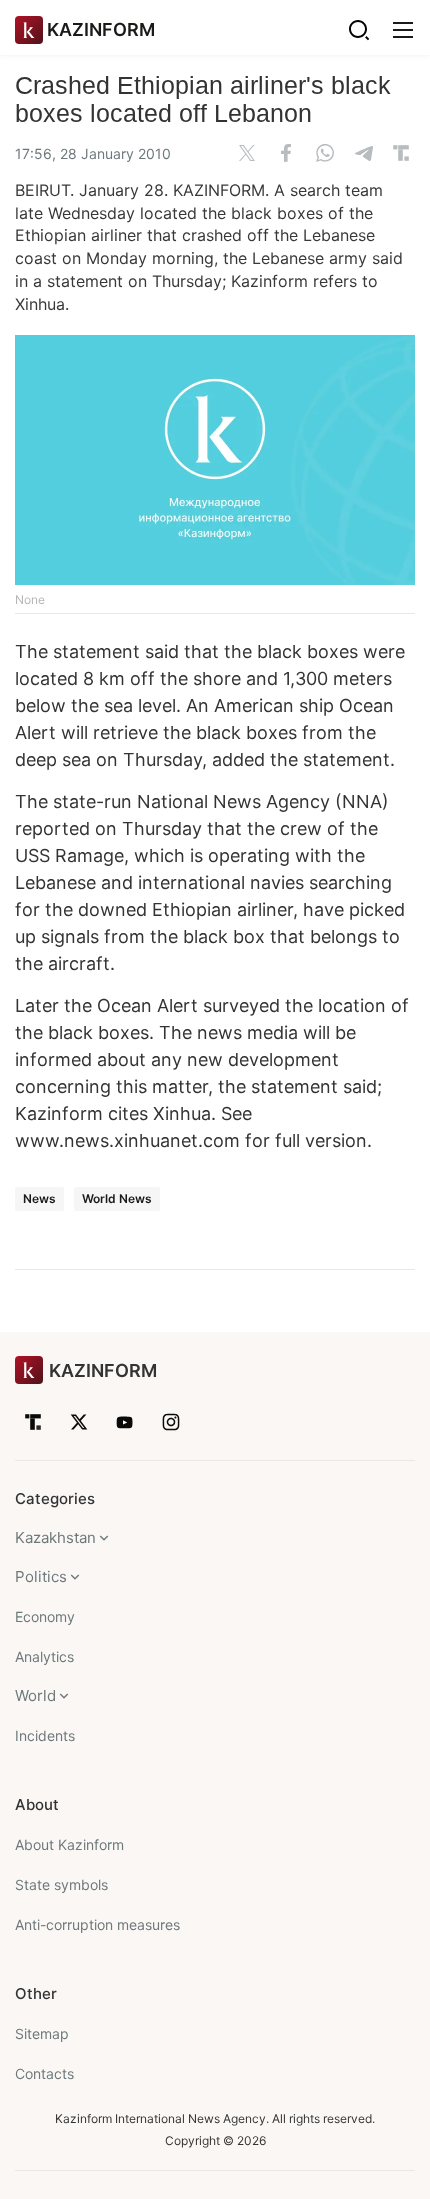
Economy (45, 1616)
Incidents (45, 1735)
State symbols (61, 1884)
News (39, 1198)
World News (117, 1198)
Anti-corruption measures (97, 1924)
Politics (41, 1576)
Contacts (44, 2073)
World (35, 1695)
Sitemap (42, 2033)
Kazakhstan (55, 1537)
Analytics (44, 1656)
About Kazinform (69, 1844)
